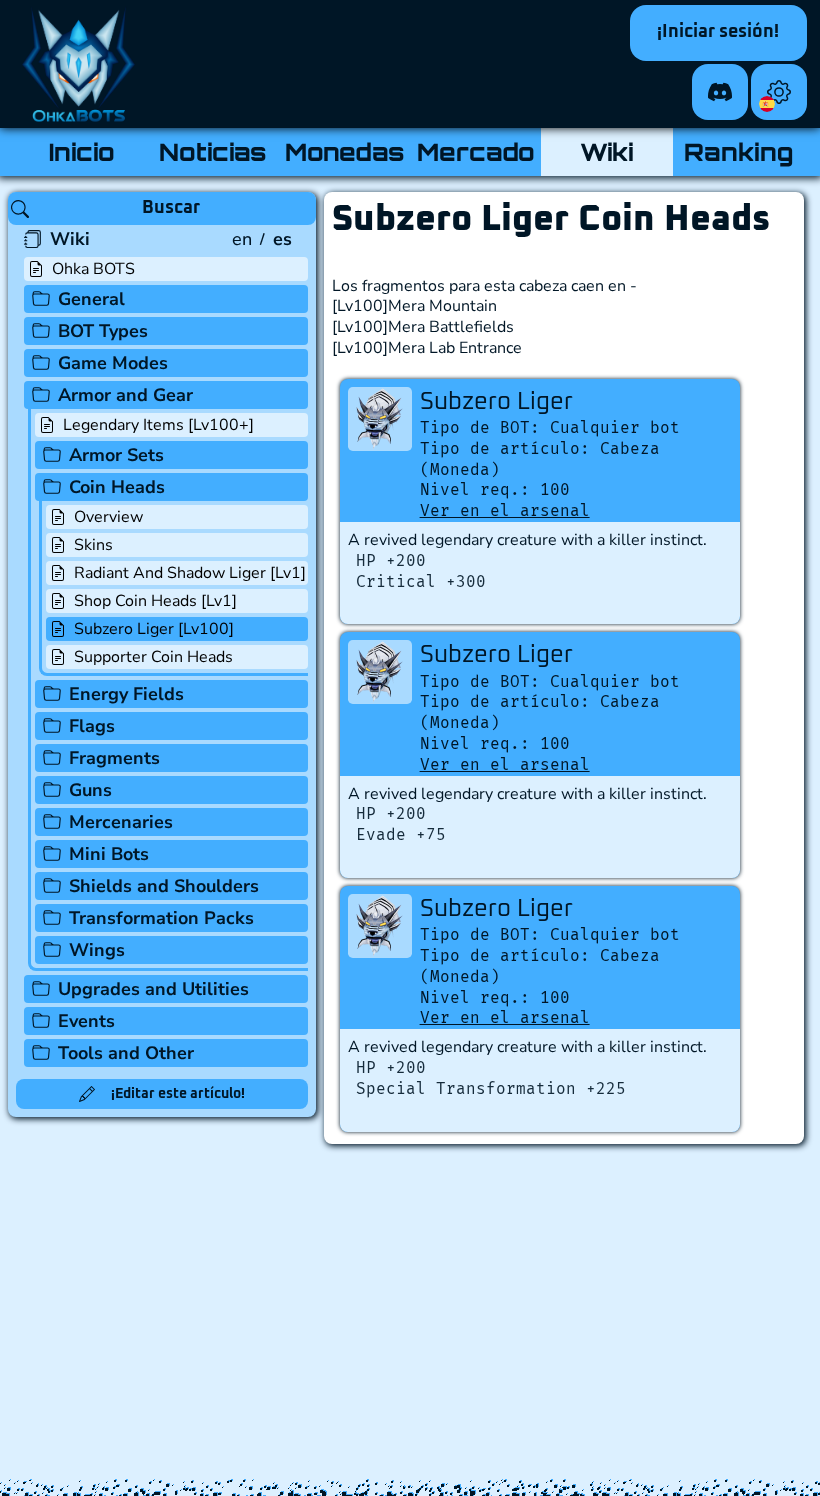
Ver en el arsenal (505, 510)
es (282, 239)
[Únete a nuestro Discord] (720, 92)
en (242, 239)
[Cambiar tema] (779, 92)
